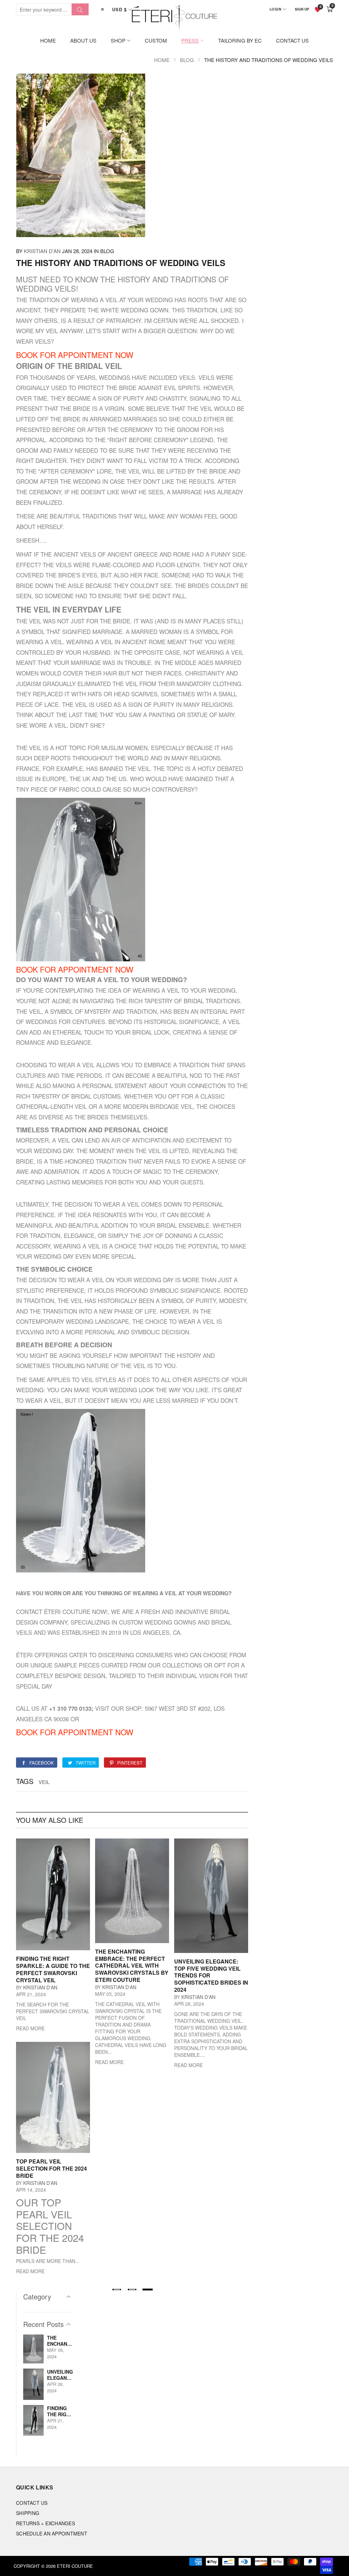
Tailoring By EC (240, 40)
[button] (117, 2290)
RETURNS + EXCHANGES (45, 2523)
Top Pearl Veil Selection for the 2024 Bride (51, 2168)
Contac (27, 1611)
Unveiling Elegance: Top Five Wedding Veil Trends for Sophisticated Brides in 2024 (60, 2375)
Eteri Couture (75, 2566)
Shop (118, 40)
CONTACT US (32, 2503)
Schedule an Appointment (52, 2533)
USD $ (119, 9)
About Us (83, 40)
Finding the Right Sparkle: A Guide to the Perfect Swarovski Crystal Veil (53, 1969)
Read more (30, 2028)
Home (48, 40)
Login (276, 9)
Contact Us (292, 40)
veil (111, 300)
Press (190, 40)
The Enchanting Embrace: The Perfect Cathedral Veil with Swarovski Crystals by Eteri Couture (132, 1966)
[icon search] (80, 9)
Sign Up (302, 9)
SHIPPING (28, 2513)
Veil (44, 1782)
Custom (156, 40)
